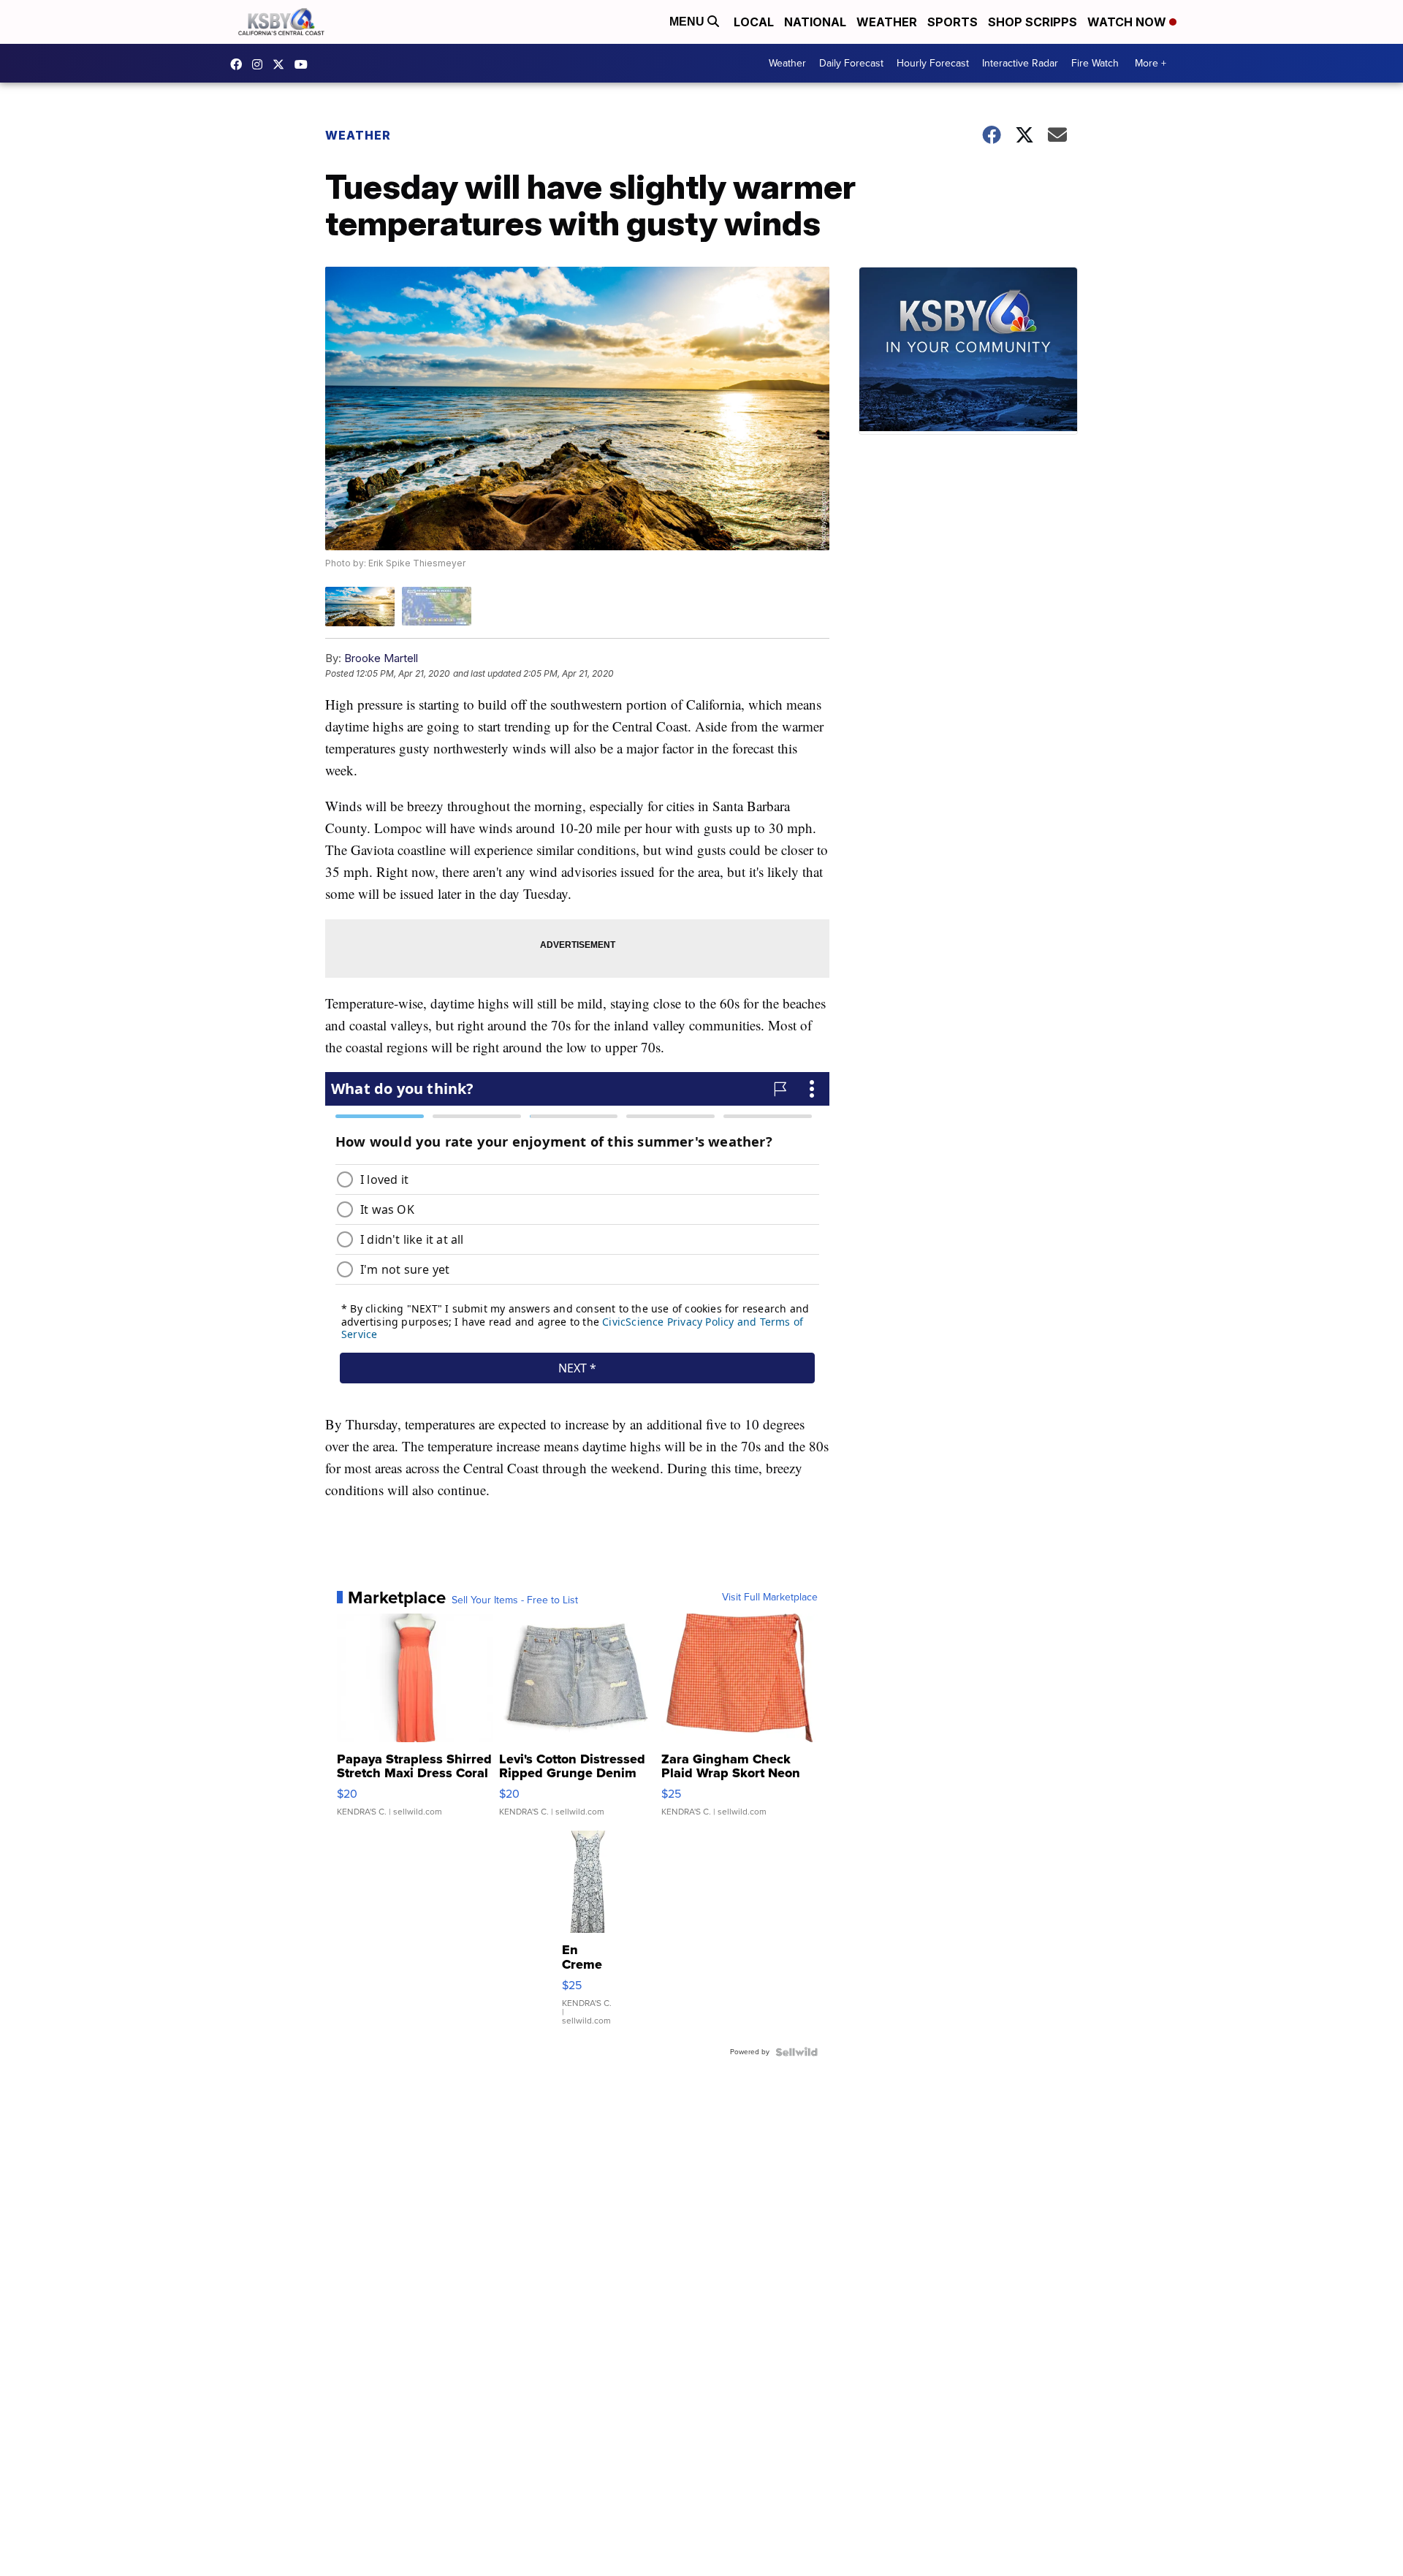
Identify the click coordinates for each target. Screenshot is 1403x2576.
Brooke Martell (381, 658)
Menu (688, 22)
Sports (953, 22)
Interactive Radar (1020, 63)
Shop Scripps (1033, 22)
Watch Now (1128, 22)
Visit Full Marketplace (770, 1597)
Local (754, 22)
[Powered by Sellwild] (796, 2052)
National (815, 22)
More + (1151, 63)
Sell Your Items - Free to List (515, 1600)
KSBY (282, 64)
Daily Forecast (851, 63)
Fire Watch (1095, 63)
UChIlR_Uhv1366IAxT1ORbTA (305, 64)
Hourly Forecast (933, 63)
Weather (887, 22)
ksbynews (240, 64)
